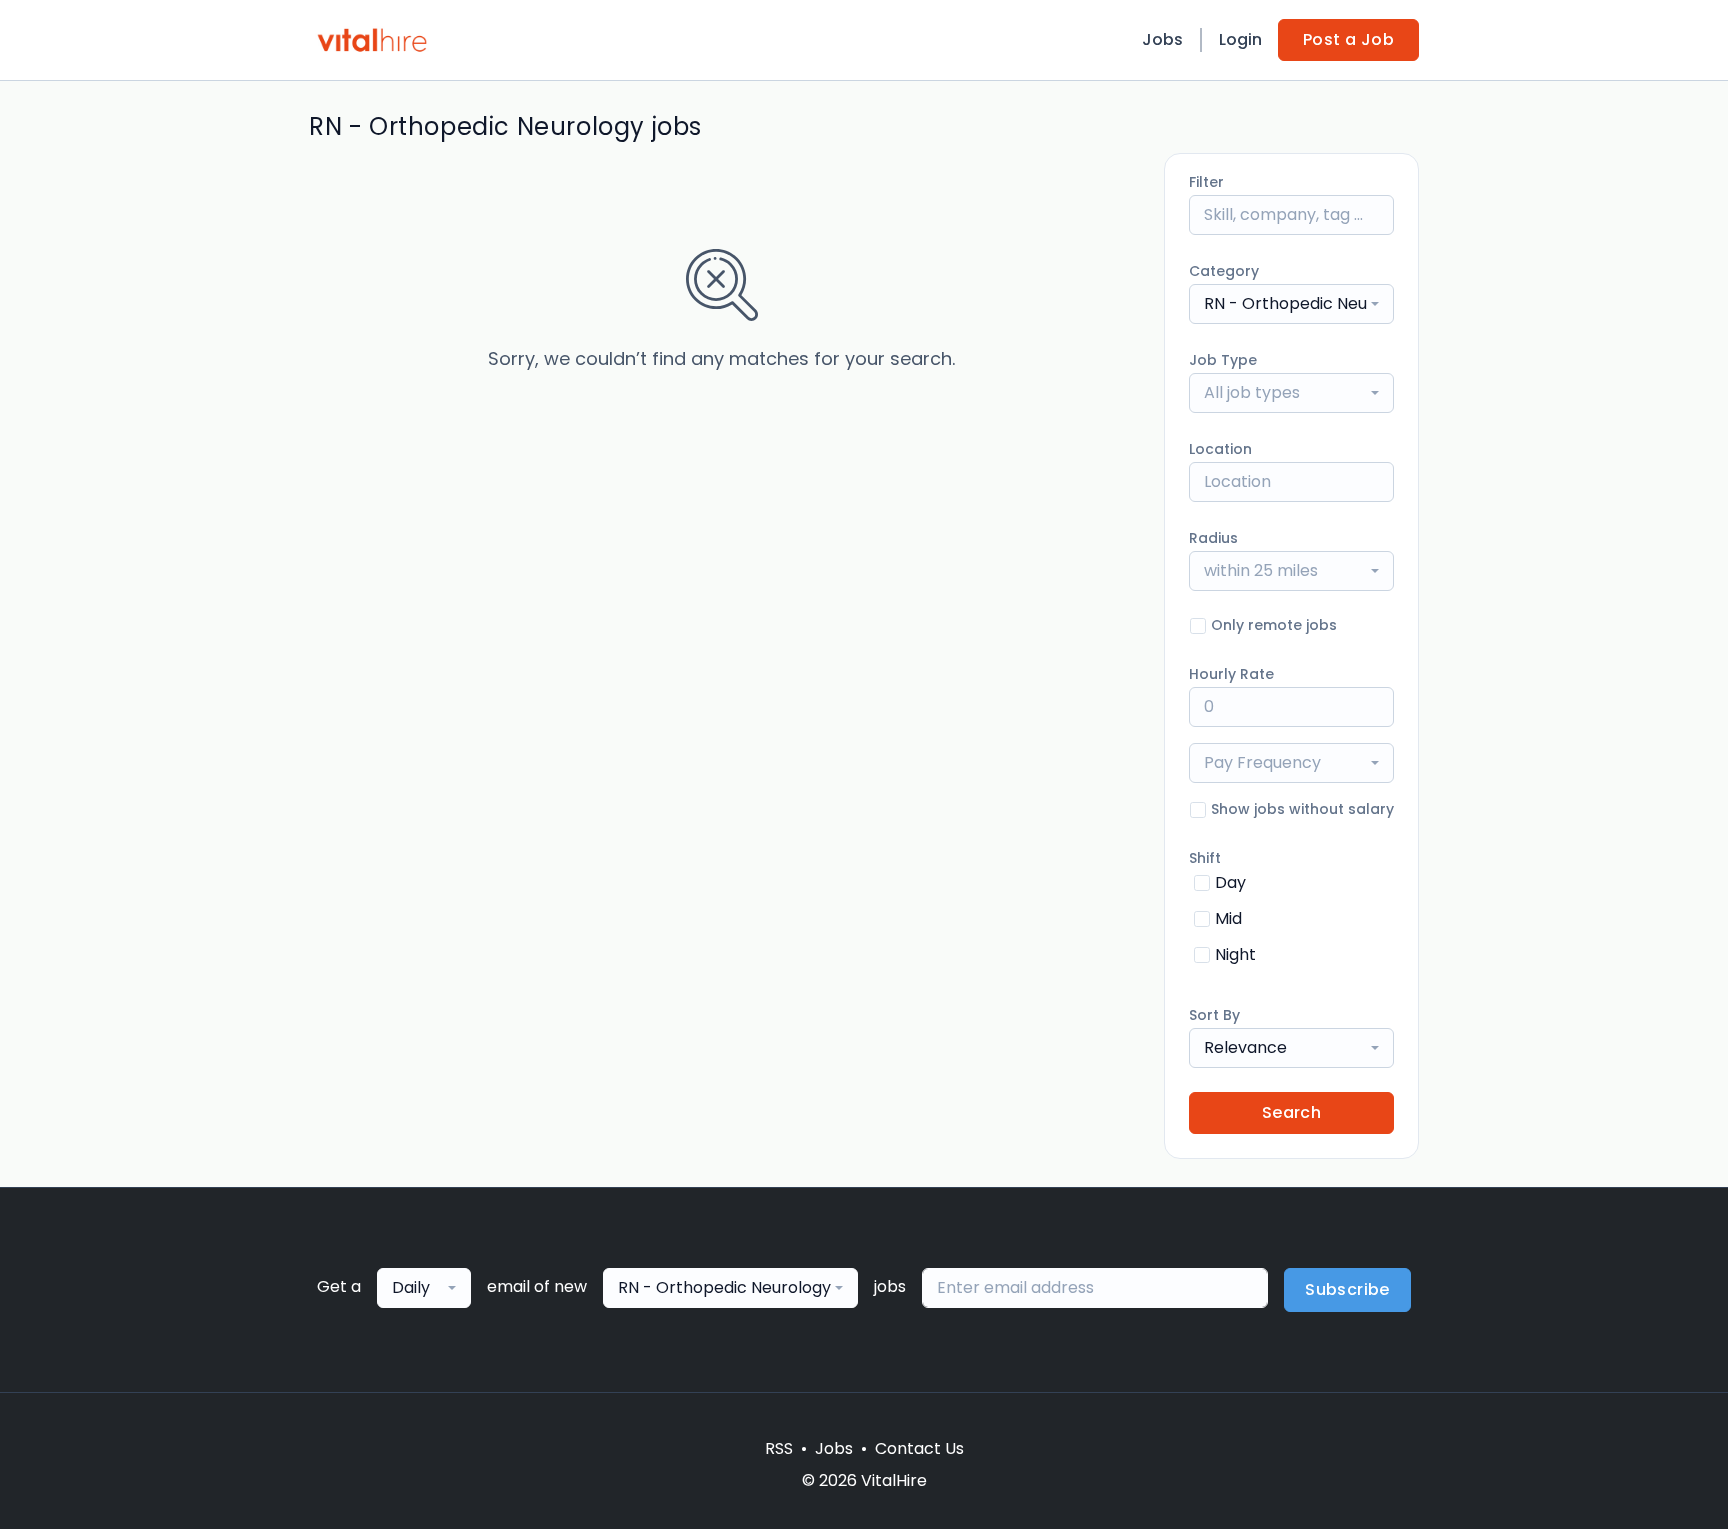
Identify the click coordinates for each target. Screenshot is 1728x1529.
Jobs (1162, 39)
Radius (1213, 538)
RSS (779, 1448)
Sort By (1214, 1015)
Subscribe (1347, 1289)
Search (1291, 1112)
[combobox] (1291, 304)
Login (1240, 39)
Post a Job (1348, 39)
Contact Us (919, 1448)
